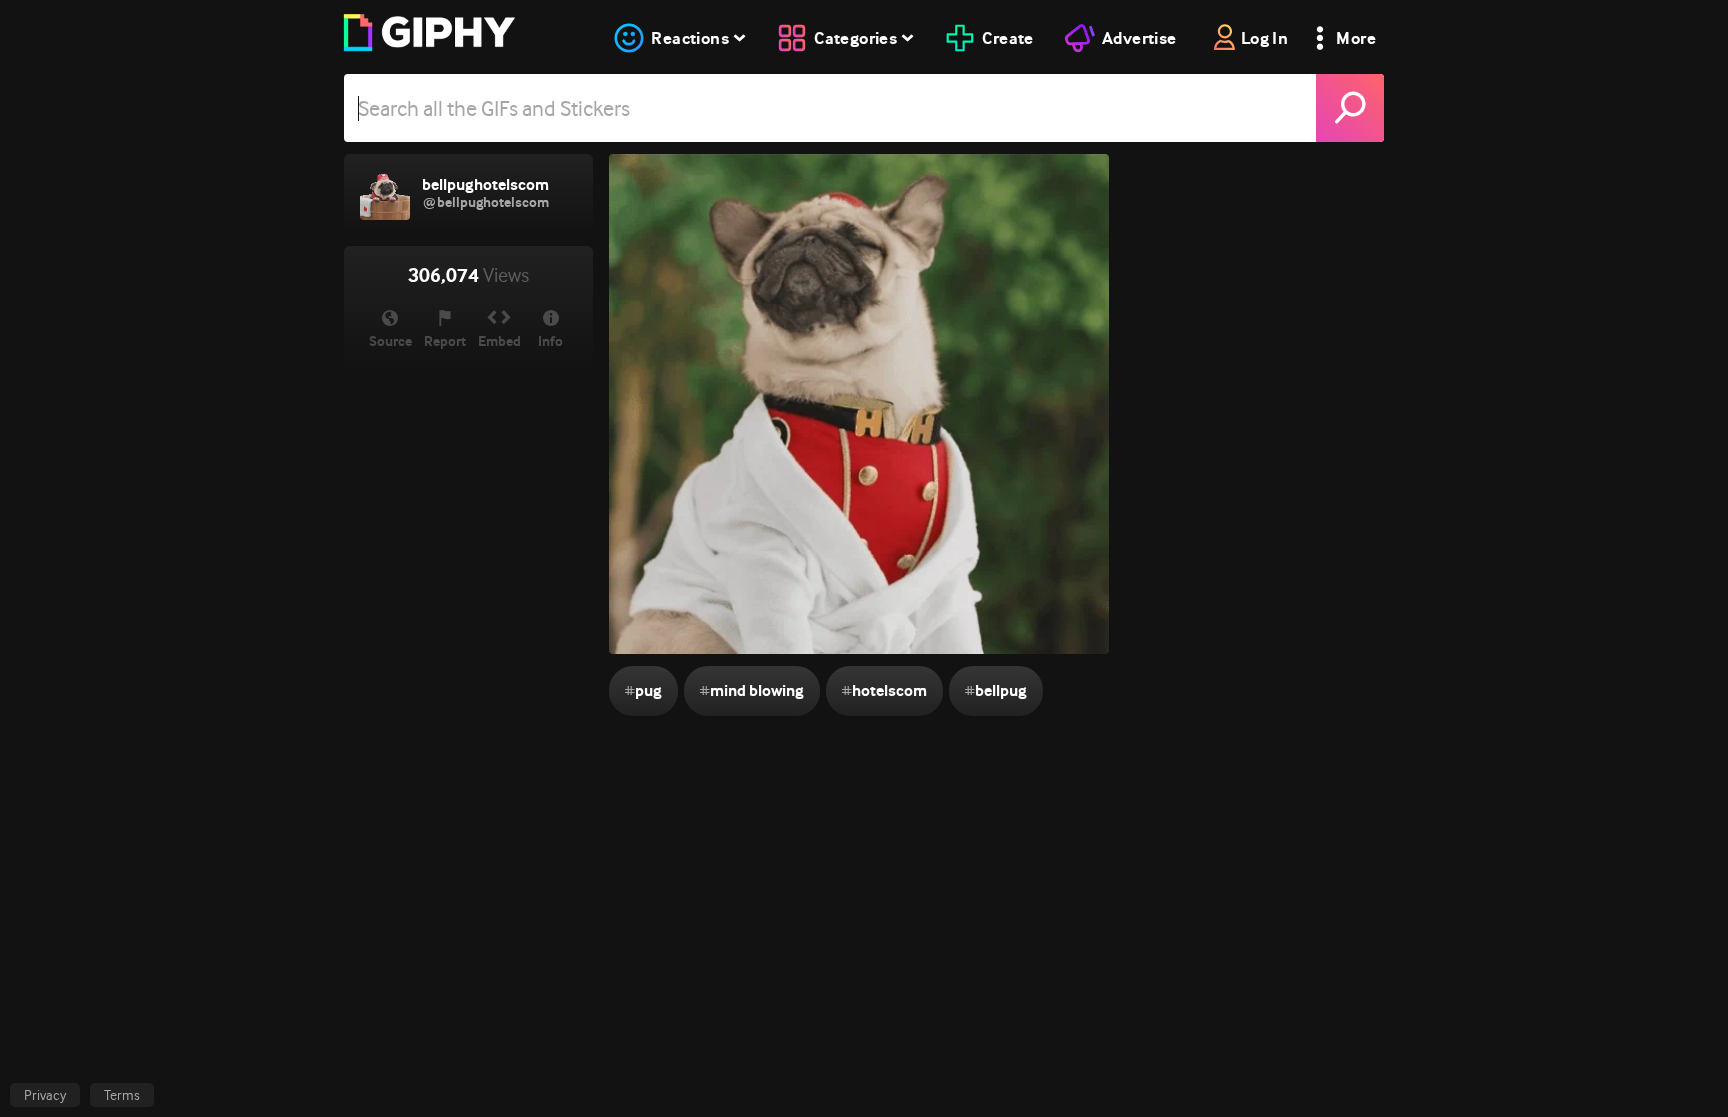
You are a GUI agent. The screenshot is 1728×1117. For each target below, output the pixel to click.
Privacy (45, 1095)
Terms (122, 1095)
